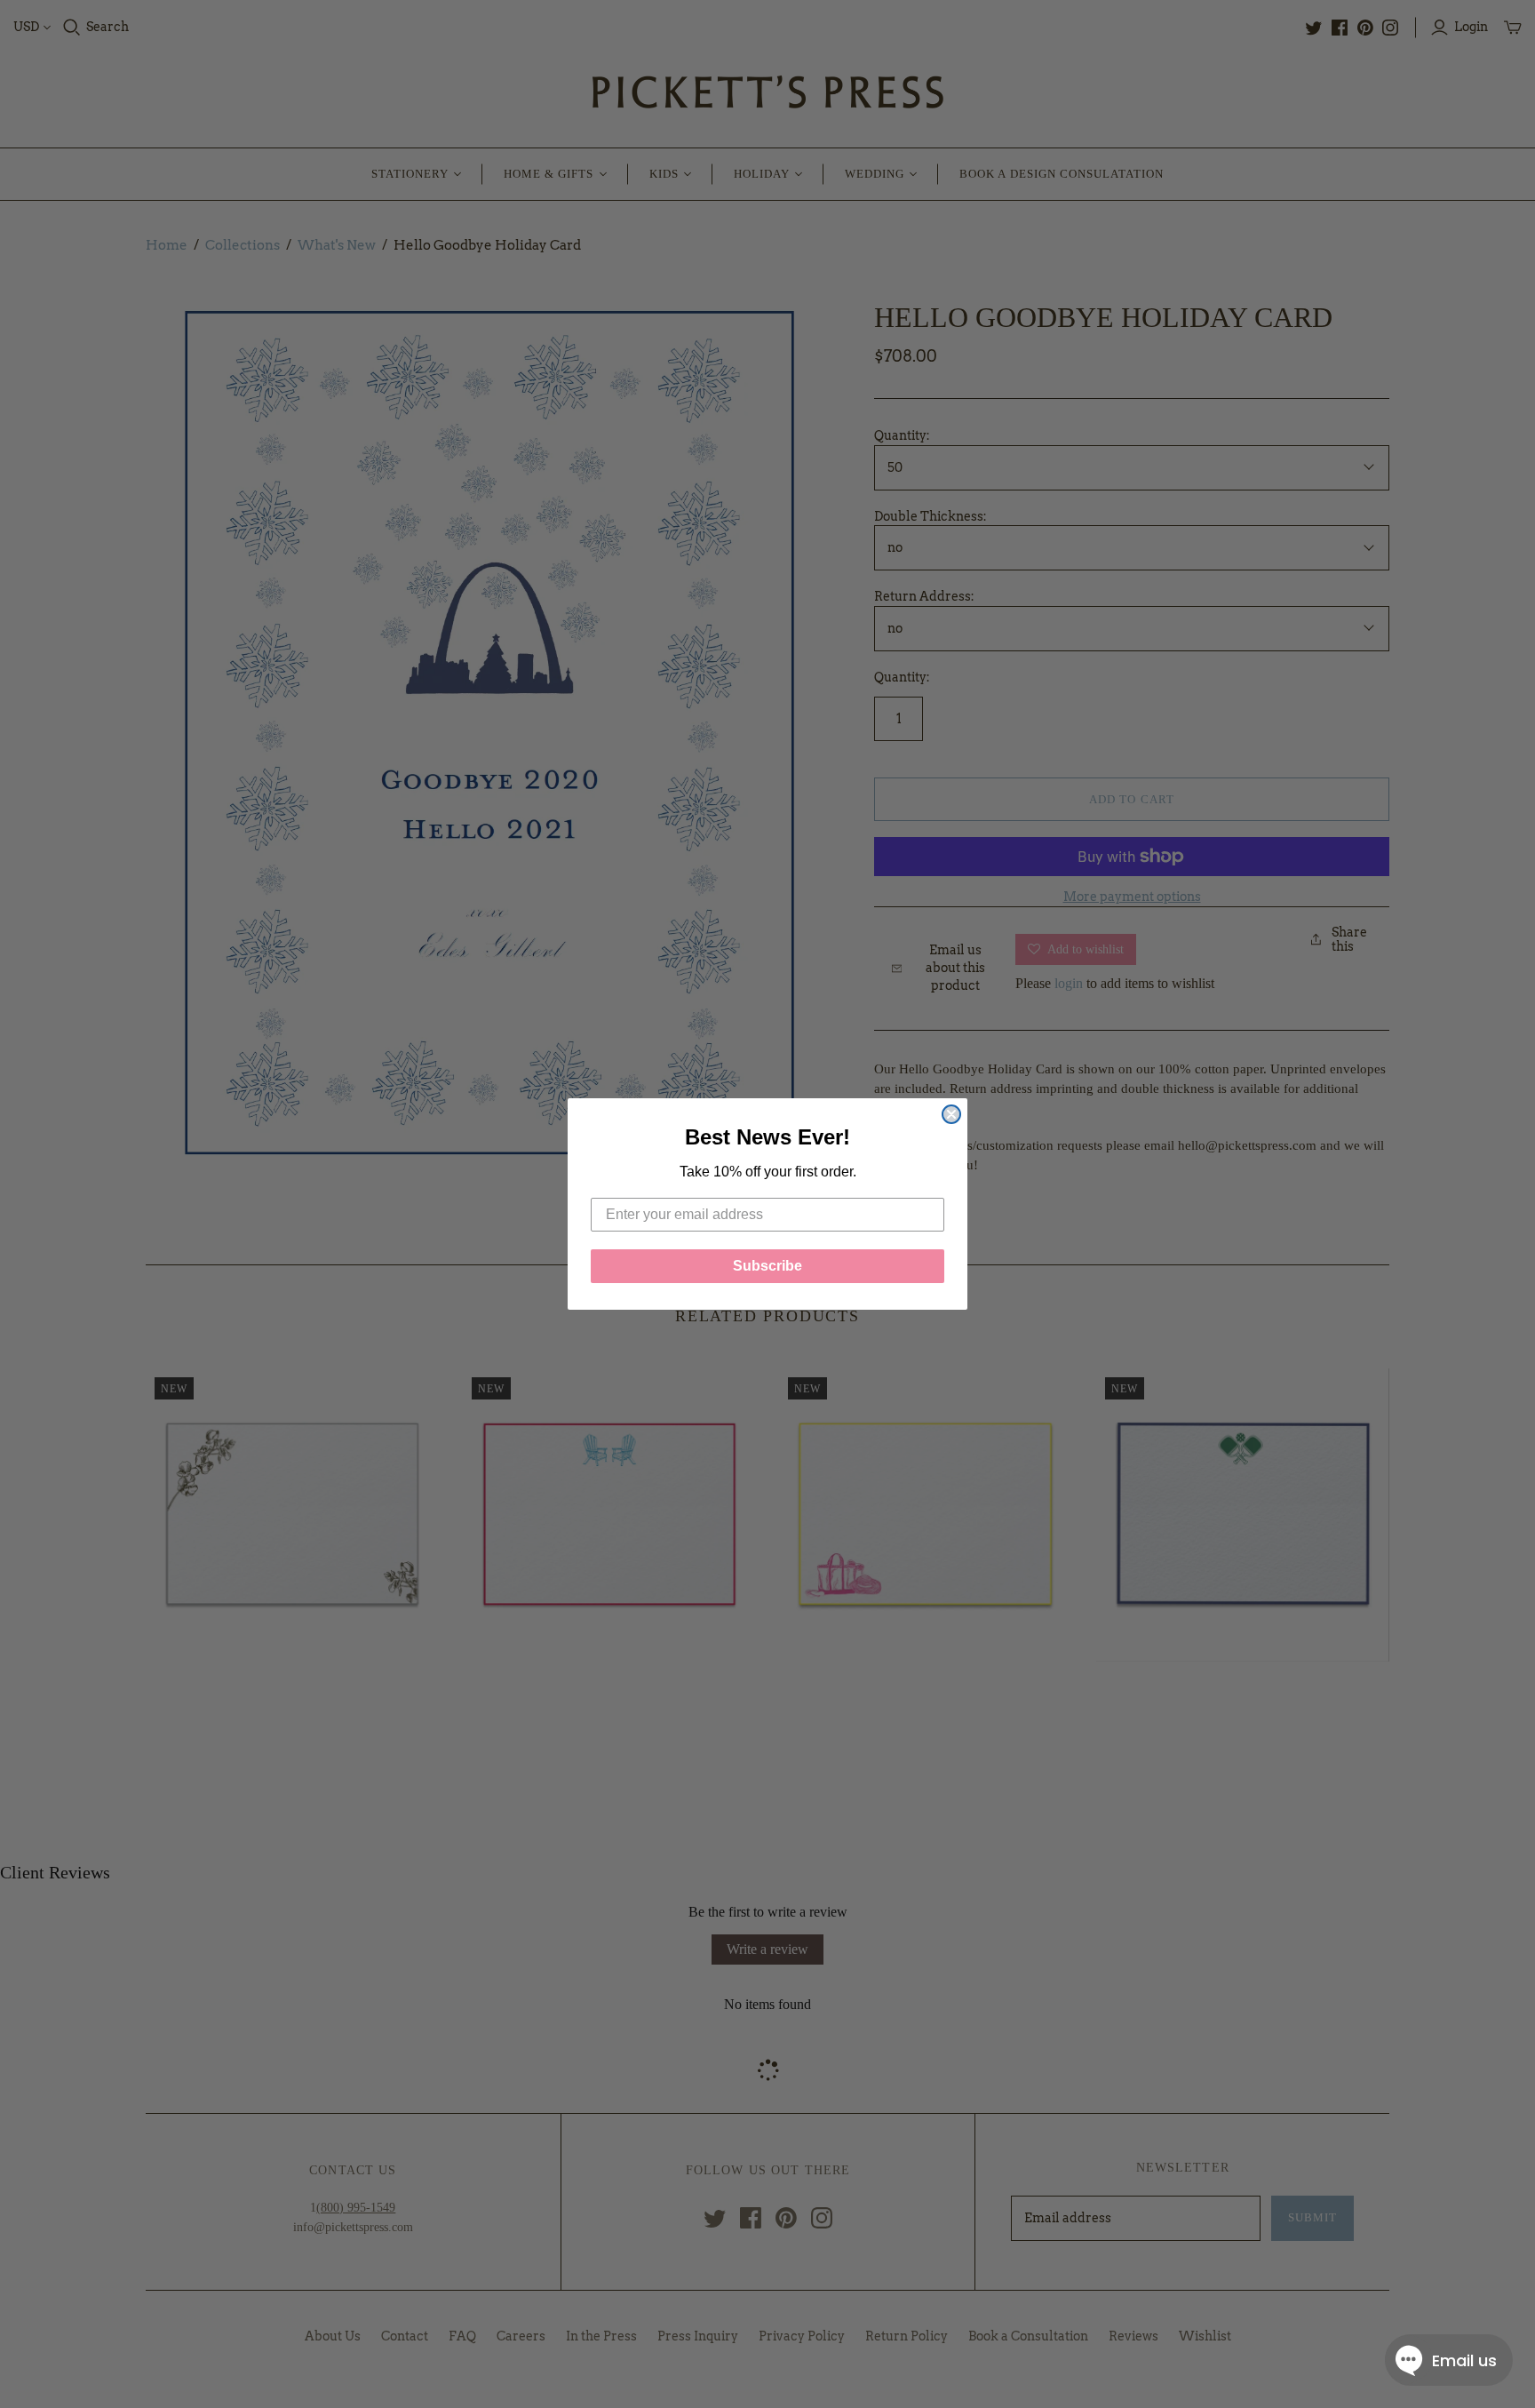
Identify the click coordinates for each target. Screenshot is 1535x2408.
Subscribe (767, 1266)
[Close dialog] (951, 1114)
